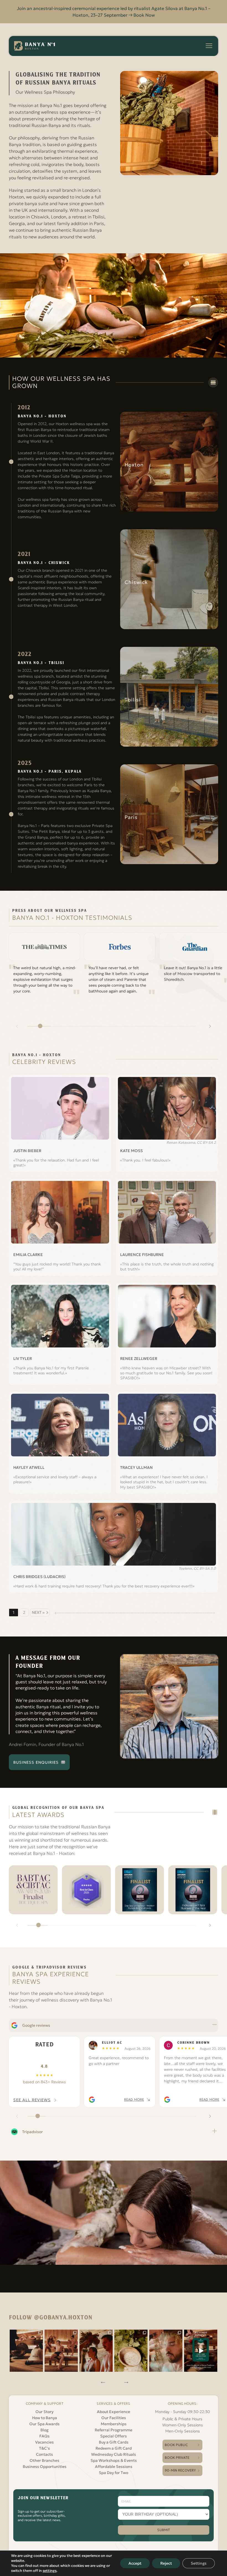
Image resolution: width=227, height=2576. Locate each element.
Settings (199, 2563)
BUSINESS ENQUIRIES (36, 1762)
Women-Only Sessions (183, 2425)
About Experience (114, 2412)
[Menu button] (209, 46)
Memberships (114, 2424)
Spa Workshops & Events (114, 2460)
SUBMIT (164, 2530)
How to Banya (45, 2418)
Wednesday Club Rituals (114, 2454)
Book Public (176, 2445)
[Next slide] (210, 1026)
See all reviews (32, 2100)
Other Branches (44, 2460)
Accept (135, 2563)
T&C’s (44, 2448)
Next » (38, 1612)
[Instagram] (26, 2351)
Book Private (177, 2458)
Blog (44, 2430)
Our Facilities (114, 2418)
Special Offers (114, 2436)
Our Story (44, 2412)
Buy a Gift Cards (114, 2442)
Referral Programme (114, 2430)
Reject (166, 2563)
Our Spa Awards (44, 2424)
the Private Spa (45, 476)
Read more (134, 2099)
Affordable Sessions (114, 2467)
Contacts (44, 2454)
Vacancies (44, 2442)
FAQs (44, 2436)
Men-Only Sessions (183, 2431)
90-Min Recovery (180, 2470)
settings (50, 2571)
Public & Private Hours (182, 2419)
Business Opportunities (45, 2467)
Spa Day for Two (114, 2473)
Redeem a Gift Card (114, 2448)
